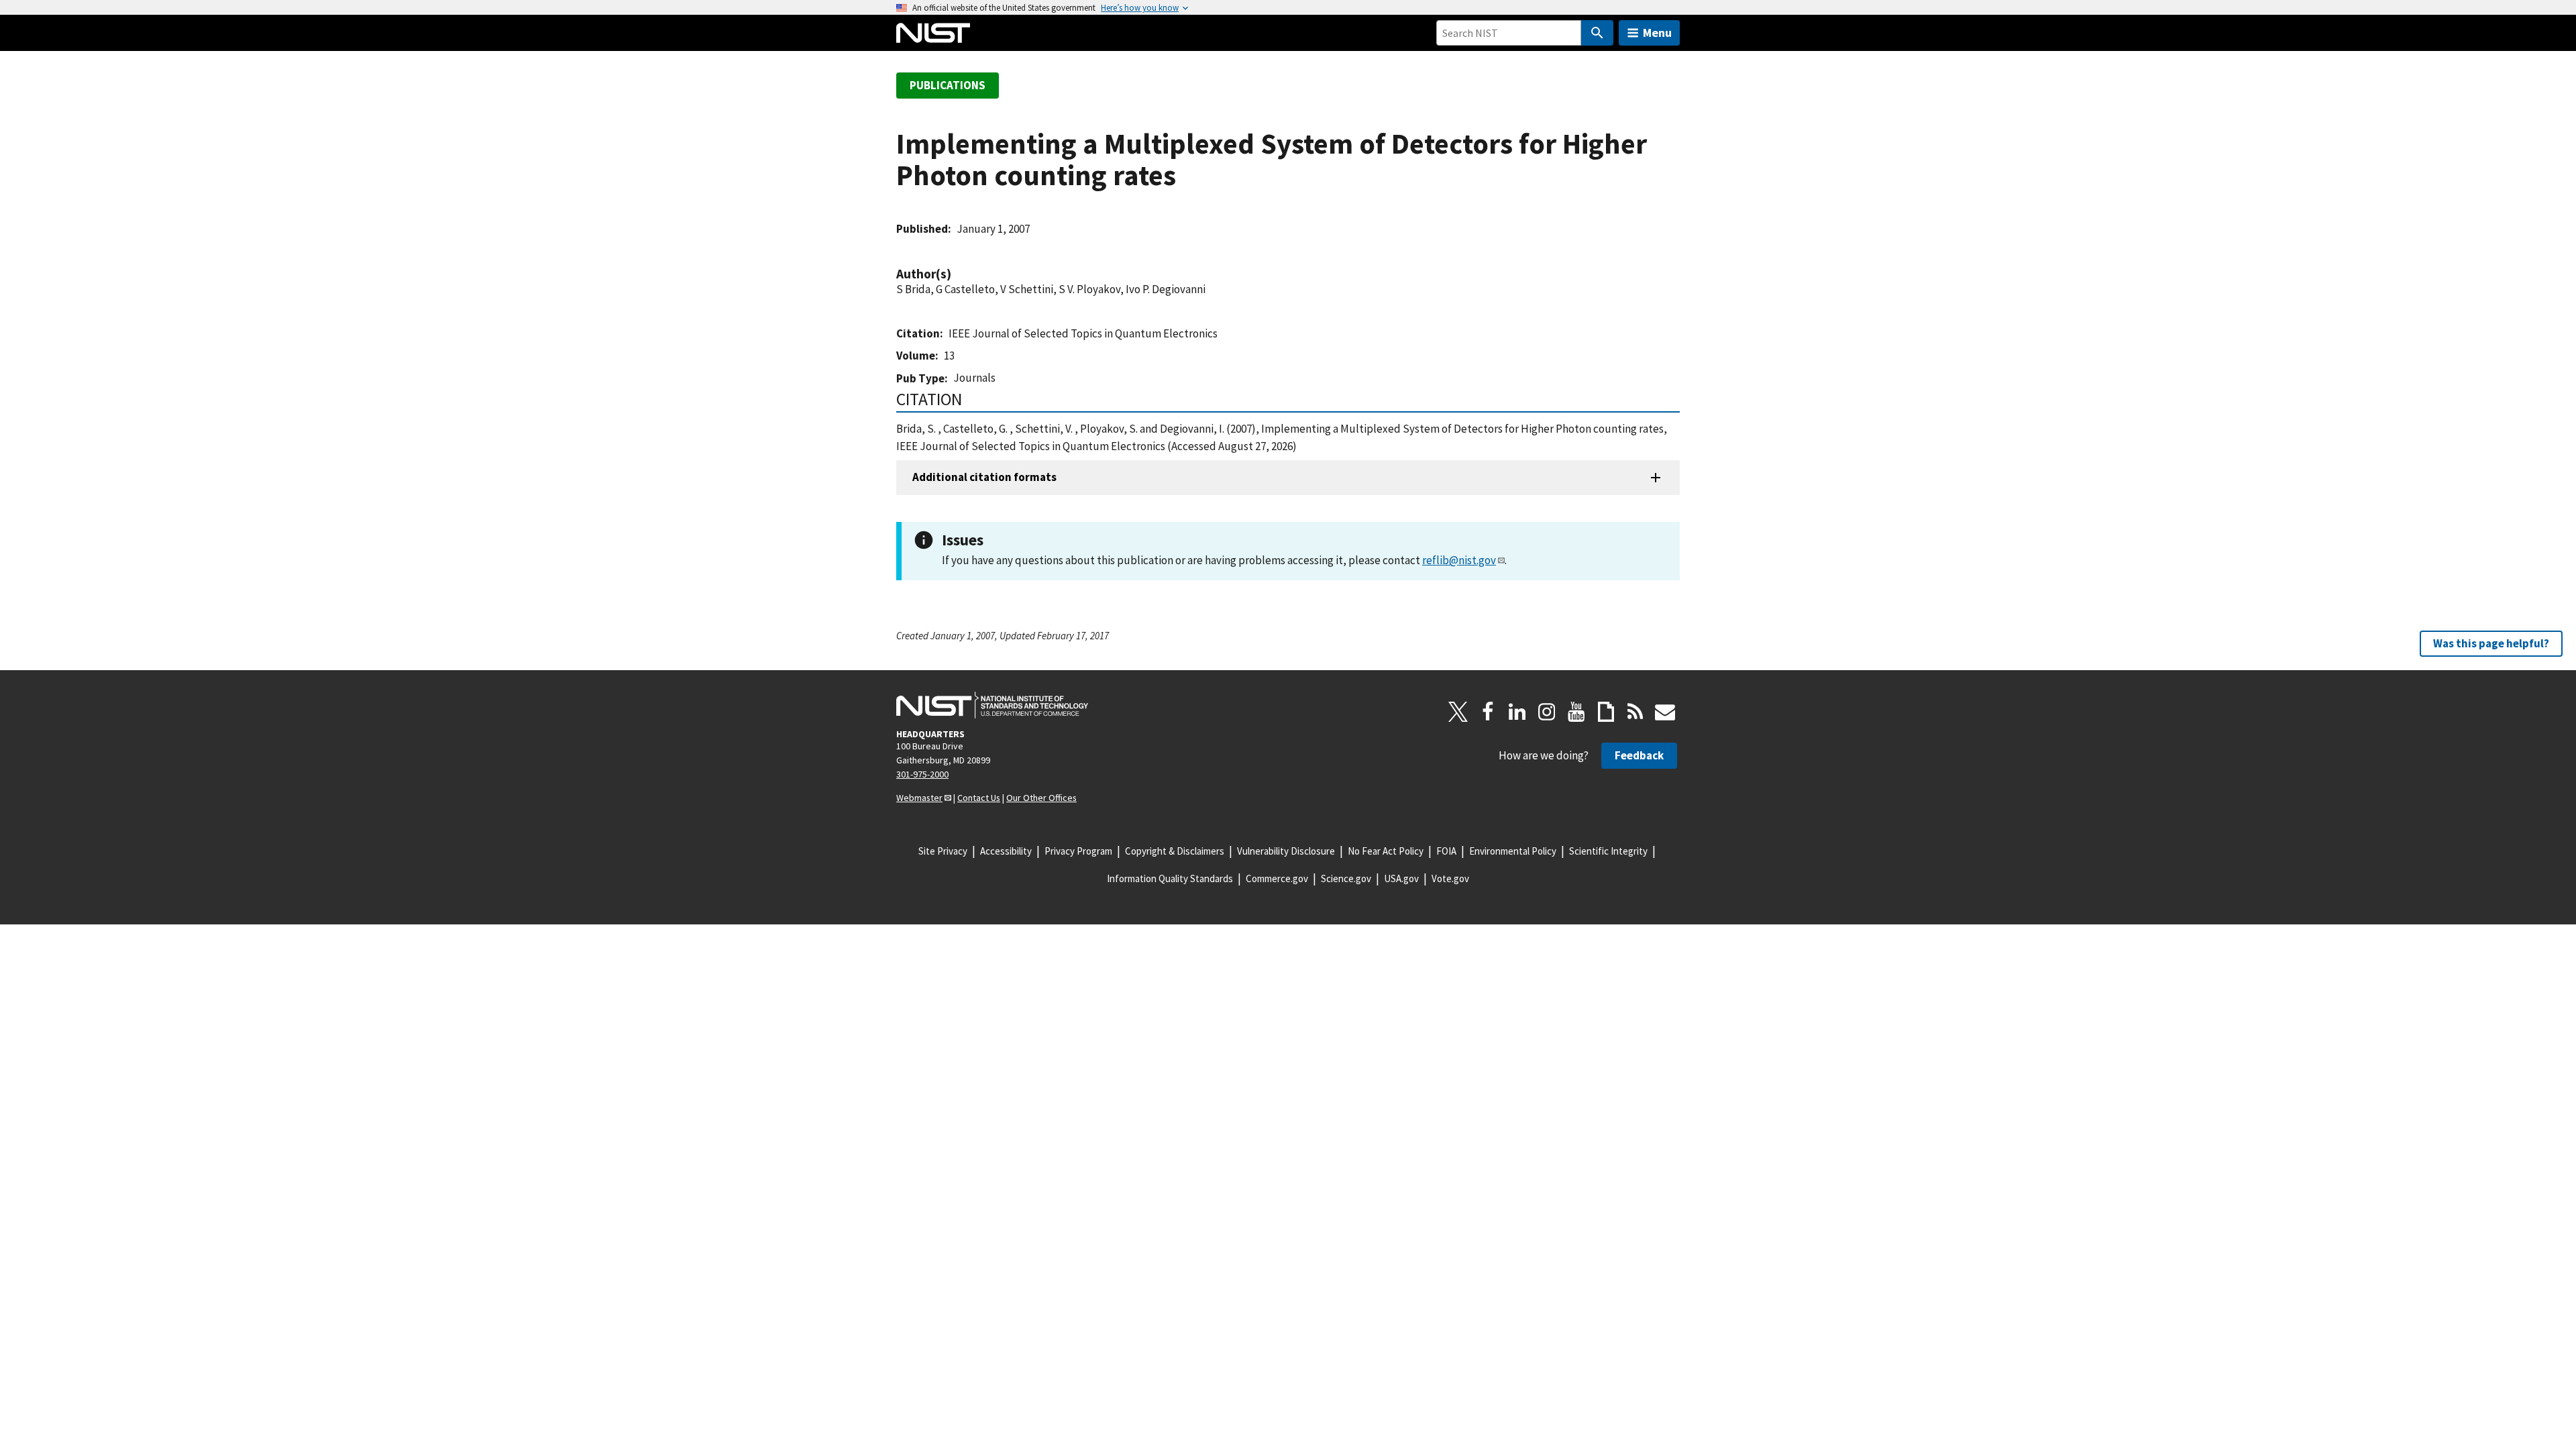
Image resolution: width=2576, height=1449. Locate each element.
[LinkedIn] (1517, 712)
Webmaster (919, 798)
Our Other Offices (1041, 798)
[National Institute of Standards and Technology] (992, 705)
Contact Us (979, 798)
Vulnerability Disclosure (1286, 851)
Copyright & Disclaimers (1175, 851)
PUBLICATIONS (948, 85)
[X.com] (1458, 712)
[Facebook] (1488, 712)
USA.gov (1401, 878)
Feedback (1639, 755)
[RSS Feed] (1635, 712)
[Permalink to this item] (958, 274)
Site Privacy (943, 851)
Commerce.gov (1277, 878)
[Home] (933, 33)
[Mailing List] (1665, 712)
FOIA (1446, 851)
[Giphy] (1606, 712)
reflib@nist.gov (1459, 560)
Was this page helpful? (2491, 643)
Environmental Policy (1513, 851)
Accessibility (1006, 851)
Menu (1657, 33)
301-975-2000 (922, 774)
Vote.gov (1450, 878)
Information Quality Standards (1170, 878)
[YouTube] (1576, 712)
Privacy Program (1078, 851)
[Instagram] (1547, 712)
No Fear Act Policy (1386, 851)
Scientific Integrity (1608, 851)
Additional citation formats (984, 477)
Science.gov (1346, 878)
